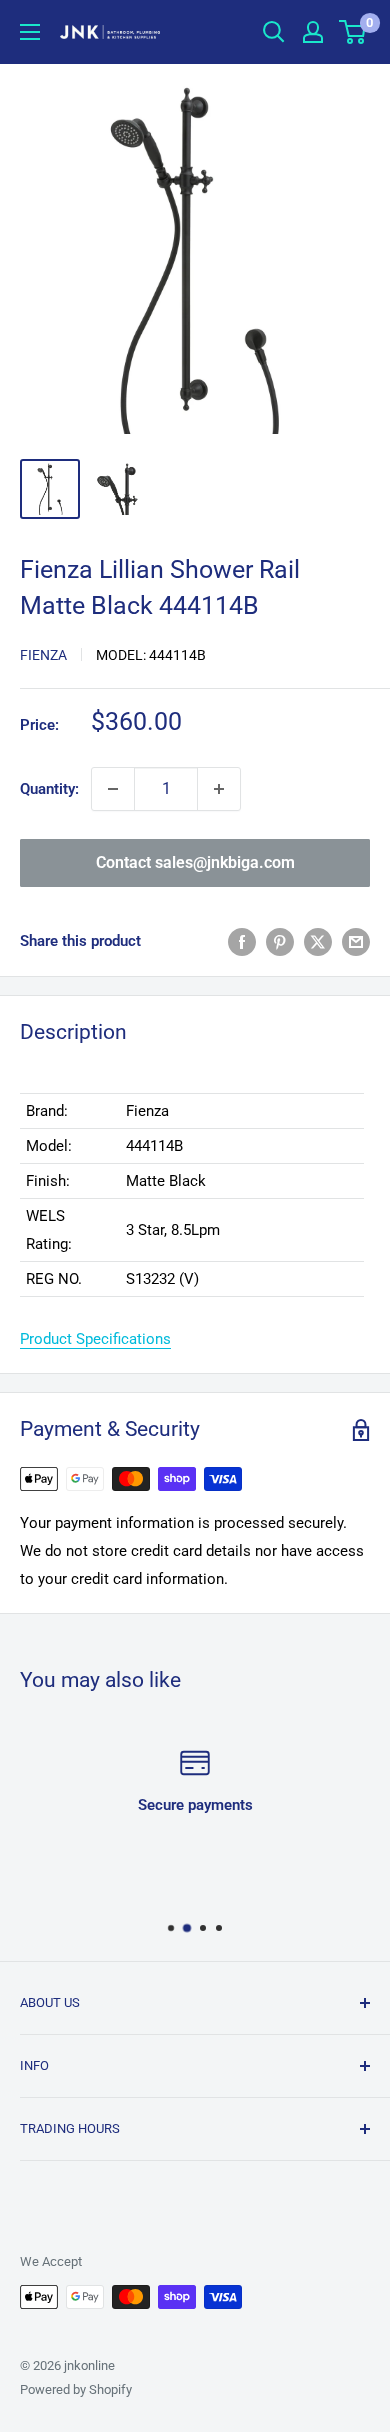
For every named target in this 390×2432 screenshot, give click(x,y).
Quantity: (49, 789)
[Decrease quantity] (113, 789)
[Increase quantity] (219, 789)
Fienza (43, 655)
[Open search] (274, 32)
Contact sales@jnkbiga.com (195, 862)
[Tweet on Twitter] (318, 941)
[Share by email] (356, 941)
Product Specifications (95, 1339)
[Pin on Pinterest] (280, 941)
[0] (353, 32)
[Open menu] (30, 32)
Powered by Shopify (76, 2389)
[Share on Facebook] (242, 941)
